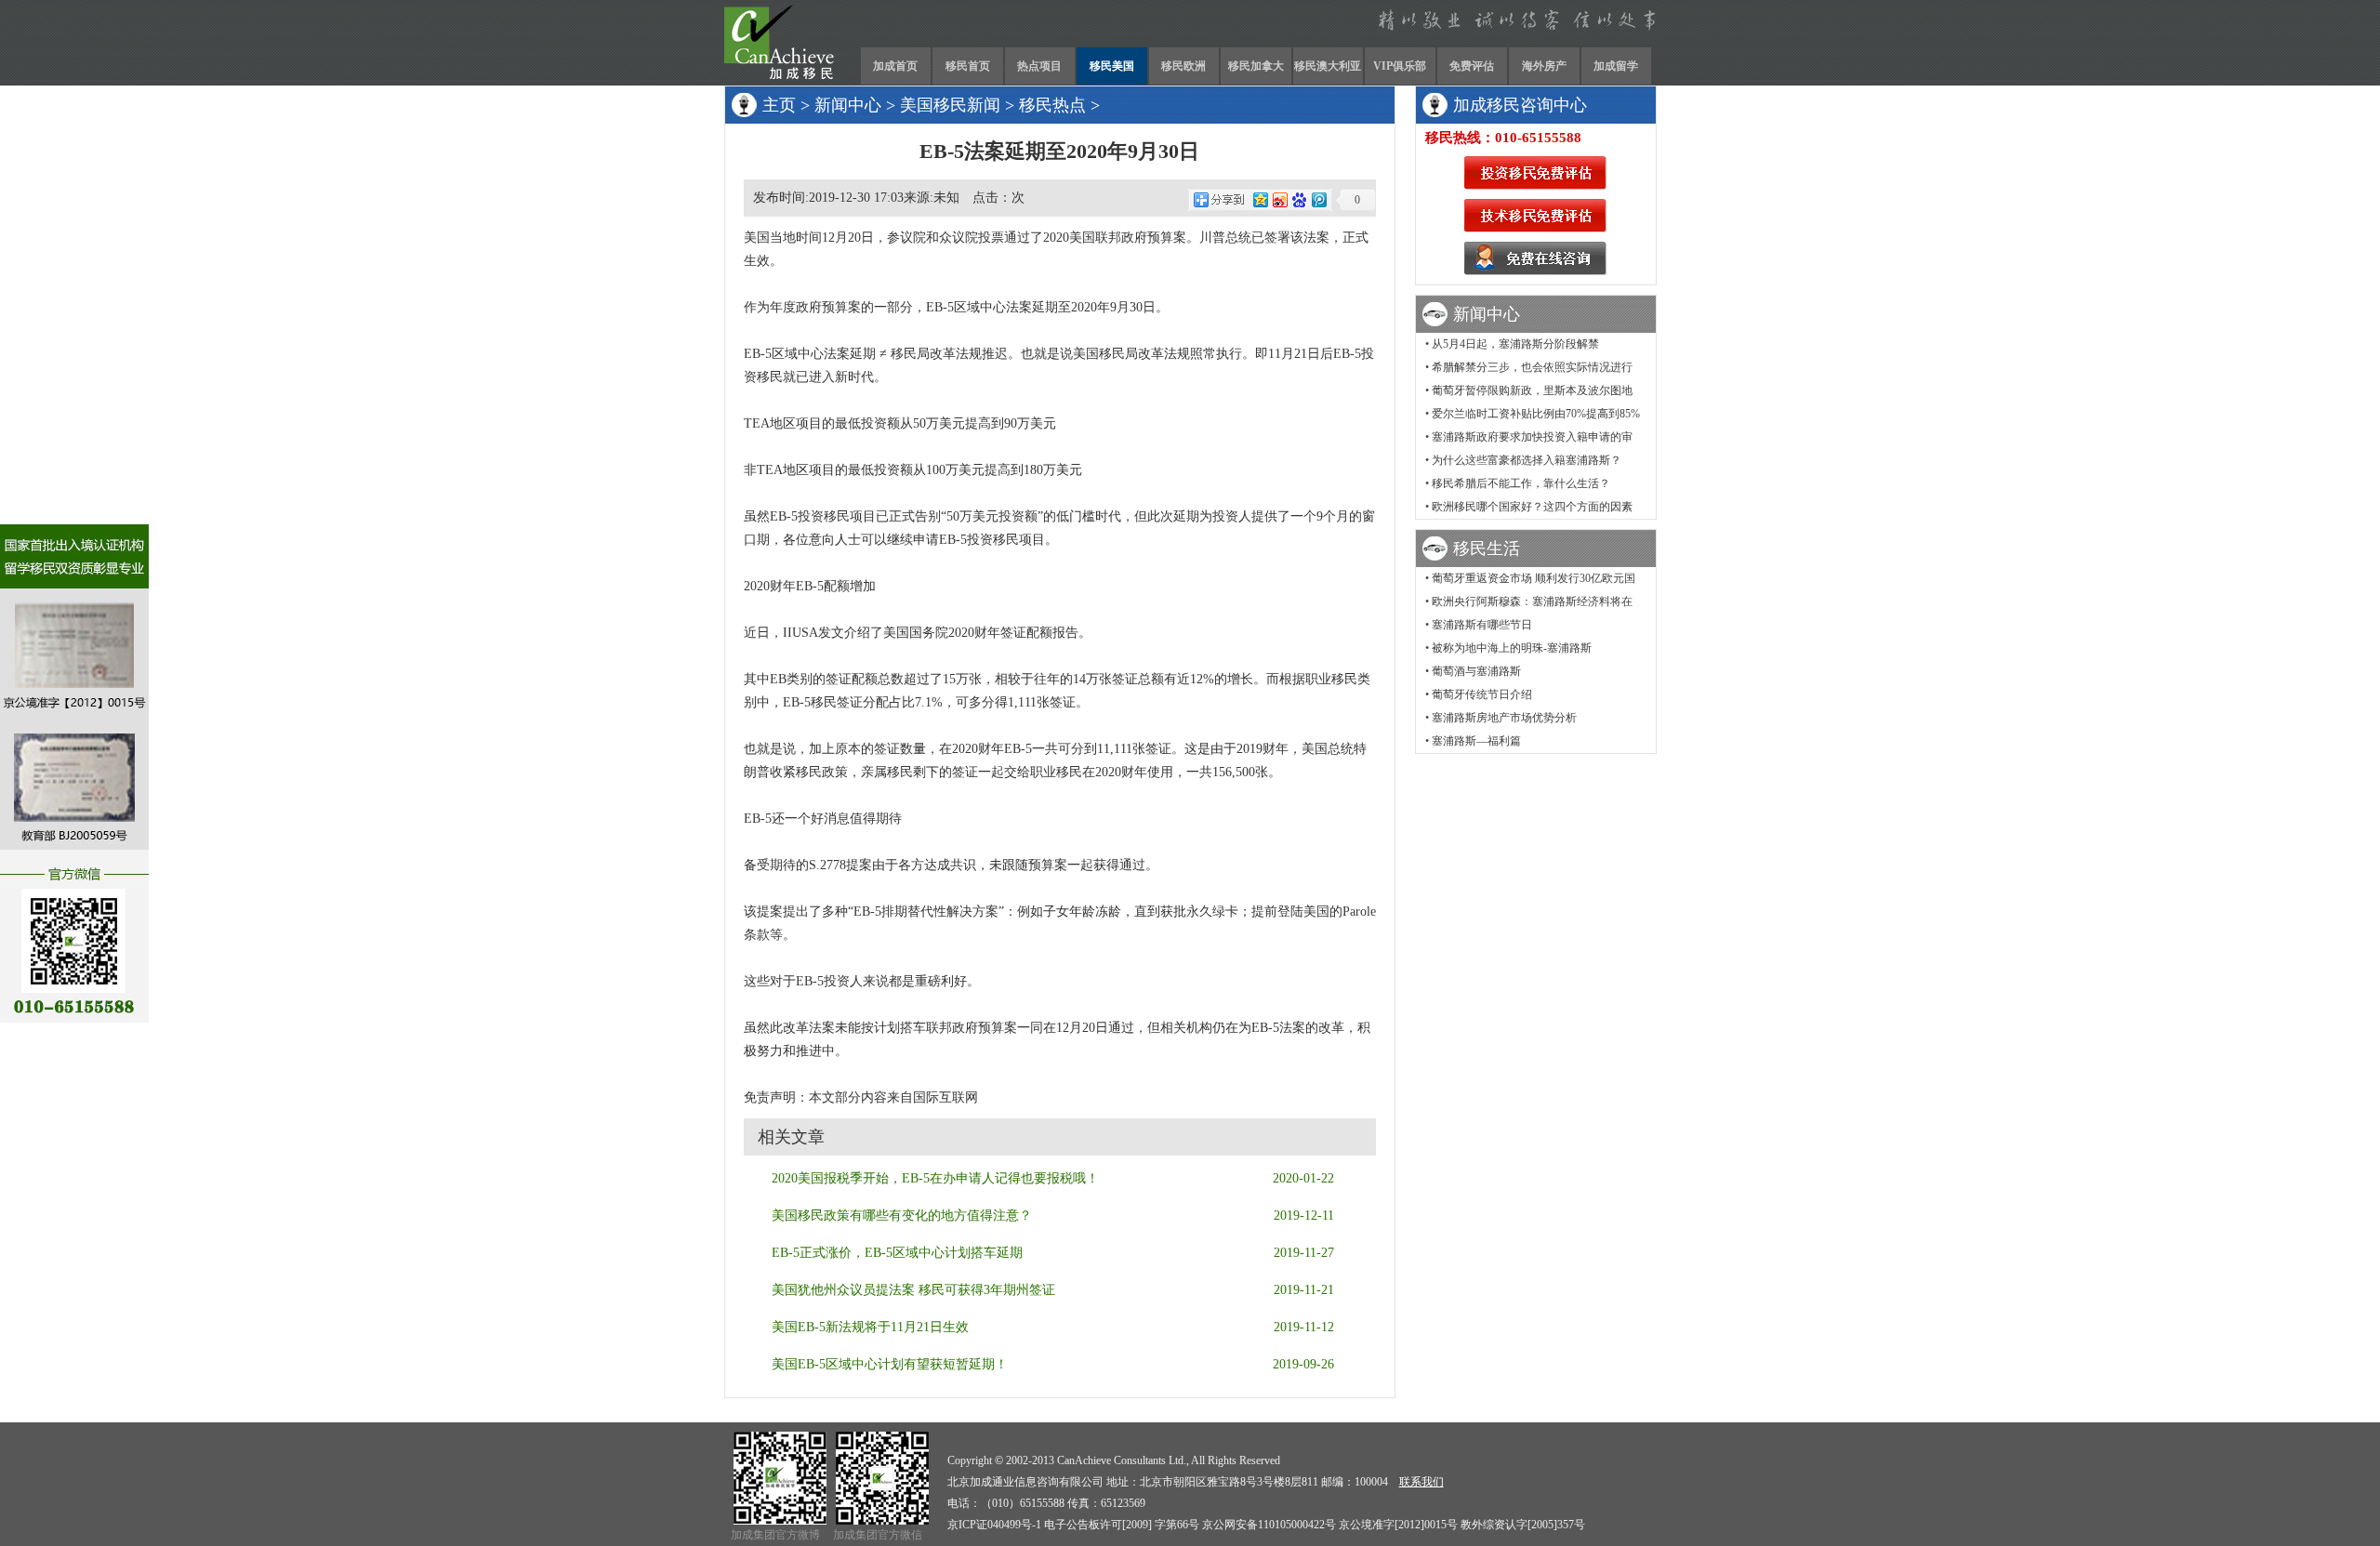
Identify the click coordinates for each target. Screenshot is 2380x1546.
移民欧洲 (1183, 66)
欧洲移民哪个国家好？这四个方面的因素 (1532, 507)
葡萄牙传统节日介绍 (1482, 694)
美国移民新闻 (950, 105)
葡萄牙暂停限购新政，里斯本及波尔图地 (1532, 390)
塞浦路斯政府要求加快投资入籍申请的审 (1532, 437)
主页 (779, 105)
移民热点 (1052, 105)
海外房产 (1544, 66)
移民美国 (1112, 66)
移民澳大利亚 (1328, 66)
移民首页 (968, 66)
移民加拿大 (1256, 66)
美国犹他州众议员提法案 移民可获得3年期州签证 (913, 1290)
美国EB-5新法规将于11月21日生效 (870, 1327)
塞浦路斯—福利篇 (1476, 741)
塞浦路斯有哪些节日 (1482, 625)
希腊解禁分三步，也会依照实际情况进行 (1532, 367)
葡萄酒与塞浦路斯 (1476, 671)
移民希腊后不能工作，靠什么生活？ (1521, 483)
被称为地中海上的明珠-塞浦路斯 (1512, 648)
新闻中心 (848, 105)
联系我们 (1421, 1482)
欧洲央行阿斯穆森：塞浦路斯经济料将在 (1532, 601)
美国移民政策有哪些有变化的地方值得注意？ (902, 1216)
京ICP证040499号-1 (994, 1525)
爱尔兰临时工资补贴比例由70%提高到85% (1536, 414)
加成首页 (895, 66)
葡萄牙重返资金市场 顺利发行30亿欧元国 (1534, 578)
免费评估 (1472, 66)
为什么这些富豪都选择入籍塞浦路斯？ (1527, 460)
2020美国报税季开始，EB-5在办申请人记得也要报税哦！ (935, 1178)
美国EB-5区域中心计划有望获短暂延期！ (890, 1364)
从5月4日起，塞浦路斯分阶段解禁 (1515, 344)
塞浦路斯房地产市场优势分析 (1504, 718)
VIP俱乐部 (1400, 66)
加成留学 (1616, 66)
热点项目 (1039, 66)
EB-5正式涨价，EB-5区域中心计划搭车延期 (897, 1253)
